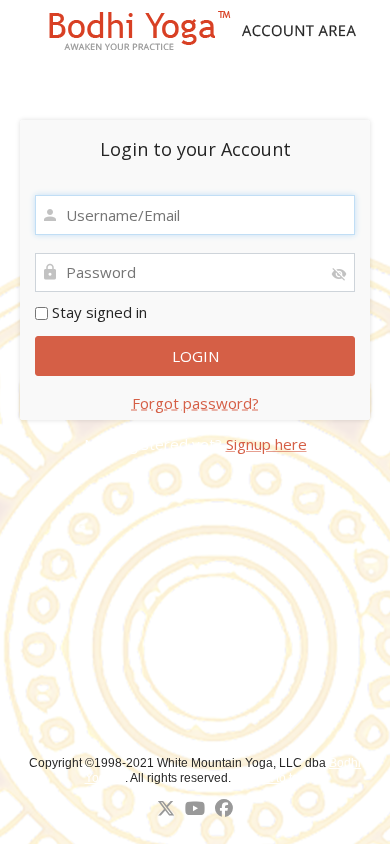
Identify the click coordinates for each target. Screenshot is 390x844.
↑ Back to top (271, 778)
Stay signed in (97, 312)
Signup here (266, 444)
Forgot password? (195, 403)
